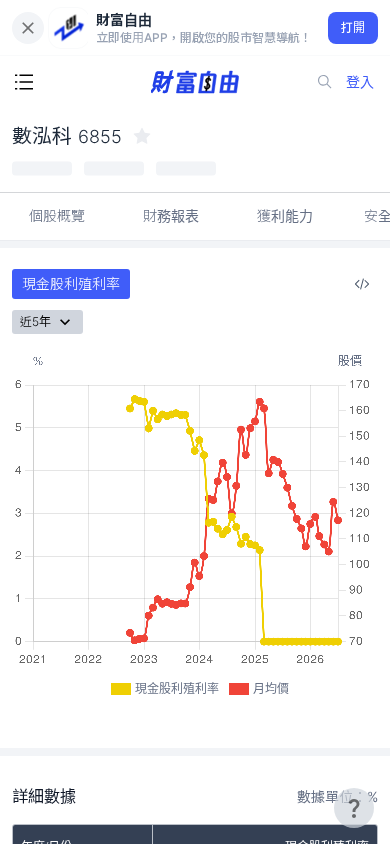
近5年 (35, 321)
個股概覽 (57, 215)
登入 (360, 81)
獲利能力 (285, 215)
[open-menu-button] (24, 82)
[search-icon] (325, 82)
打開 (353, 27)
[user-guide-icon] (354, 808)
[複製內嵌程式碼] (362, 284)
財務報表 (171, 215)
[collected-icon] (142, 136)
